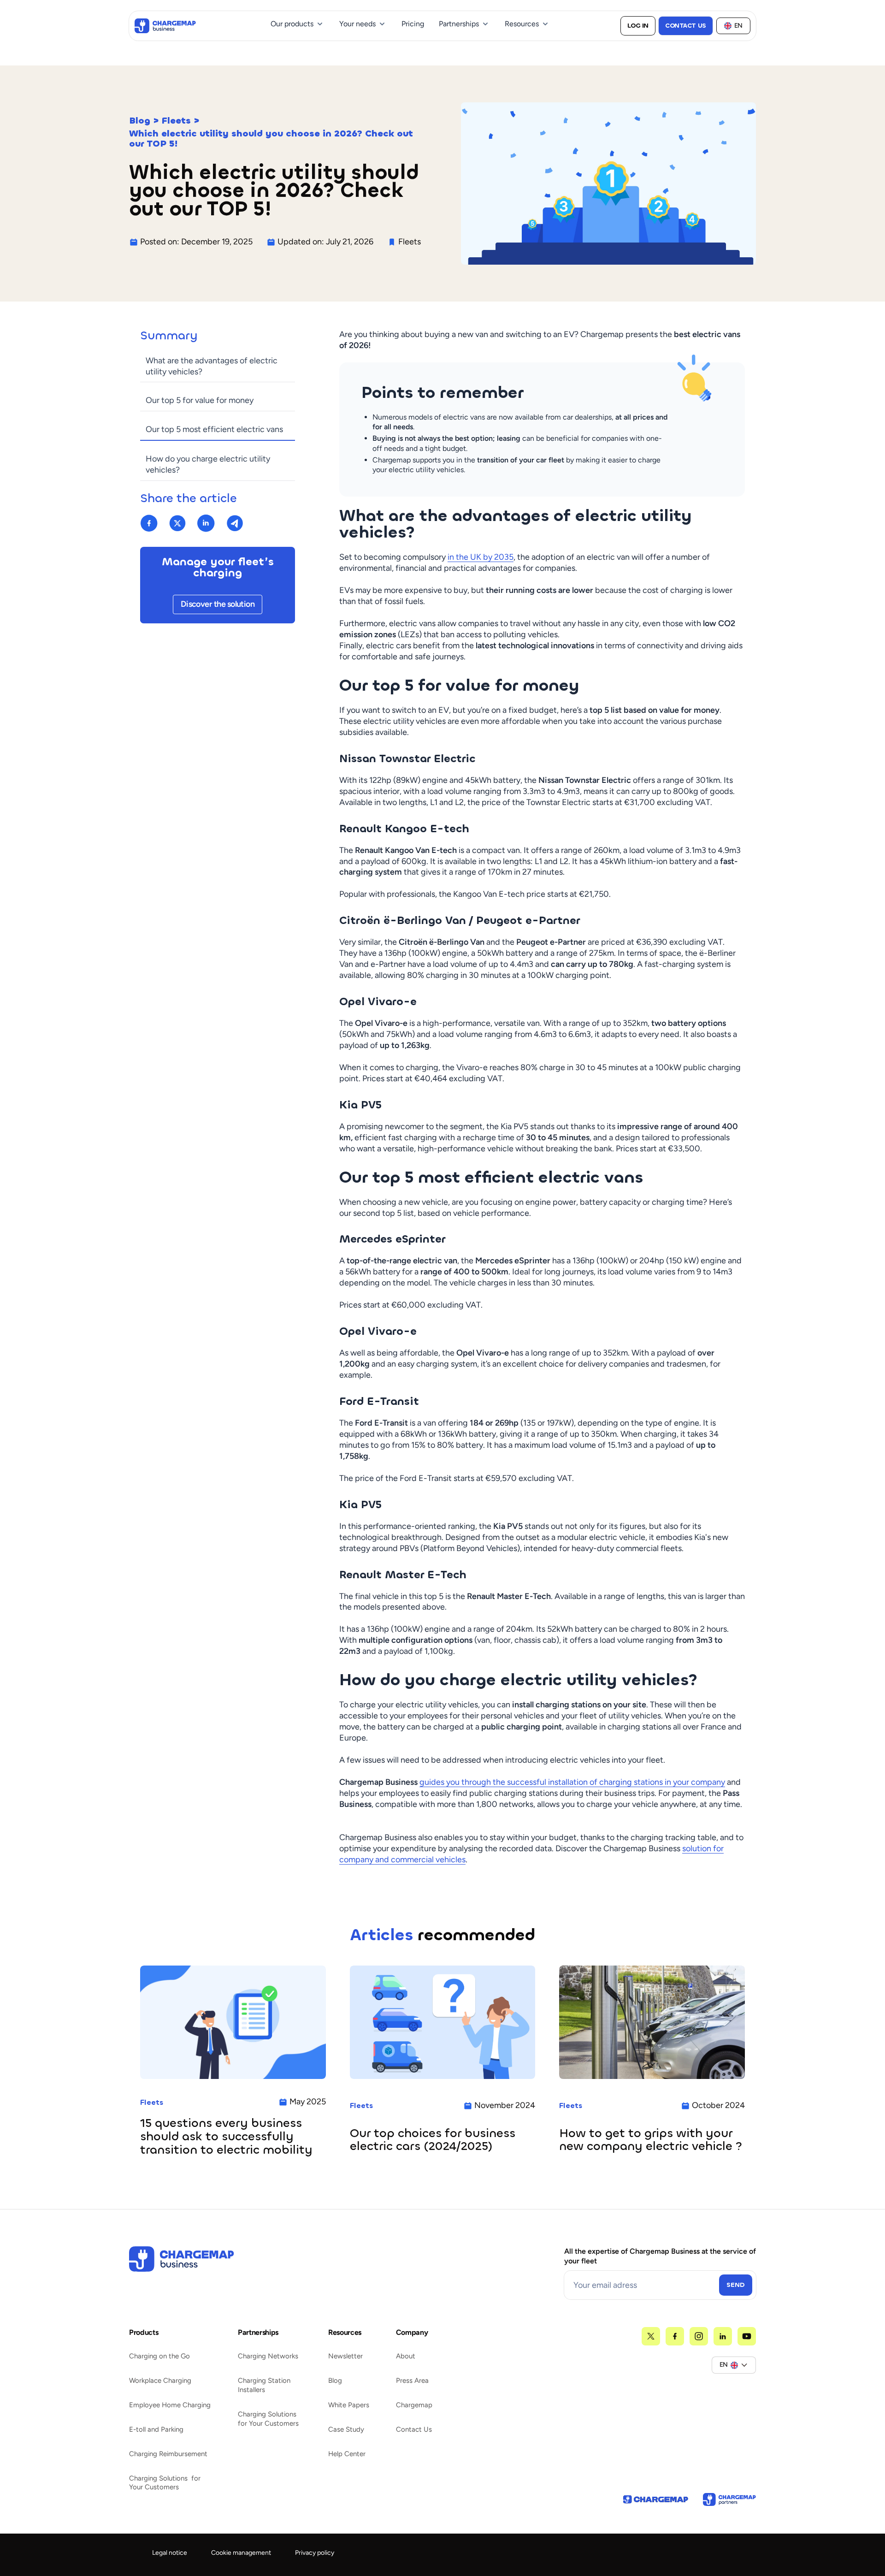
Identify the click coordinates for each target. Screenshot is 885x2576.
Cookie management (241, 2553)
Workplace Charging (160, 2381)
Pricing (413, 24)
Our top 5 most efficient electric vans (214, 429)
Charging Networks (268, 2356)
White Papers (349, 2405)
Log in (638, 26)
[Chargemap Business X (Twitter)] (651, 2336)
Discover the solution (218, 604)
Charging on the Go (159, 2356)
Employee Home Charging (170, 2405)
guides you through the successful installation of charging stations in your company (572, 1782)
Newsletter (345, 2356)
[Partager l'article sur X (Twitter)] (177, 523)
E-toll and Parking (156, 2429)
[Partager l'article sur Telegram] (235, 523)
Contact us (686, 26)
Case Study (346, 2429)
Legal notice (170, 2553)
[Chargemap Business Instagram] (699, 2336)
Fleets (176, 121)
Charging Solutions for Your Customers (165, 2483)
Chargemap (414, 2405)
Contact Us (414, 2429)
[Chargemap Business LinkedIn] (723, 2336)
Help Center (347, 2454)
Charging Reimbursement (168, 2454)
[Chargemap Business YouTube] (747, 2336)
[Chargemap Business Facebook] (675, 2336)
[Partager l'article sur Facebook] (149, 523)
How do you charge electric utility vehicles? (208, 464)
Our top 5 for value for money (200, 400)
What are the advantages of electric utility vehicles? (212, 366)
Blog (140, 121)
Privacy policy (315, 2553)
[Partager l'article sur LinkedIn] (206, 523)
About (406, 2356)
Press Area (412, 2381)
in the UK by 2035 (481, 557)
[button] (298, 24)
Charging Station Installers (264, 2385)
